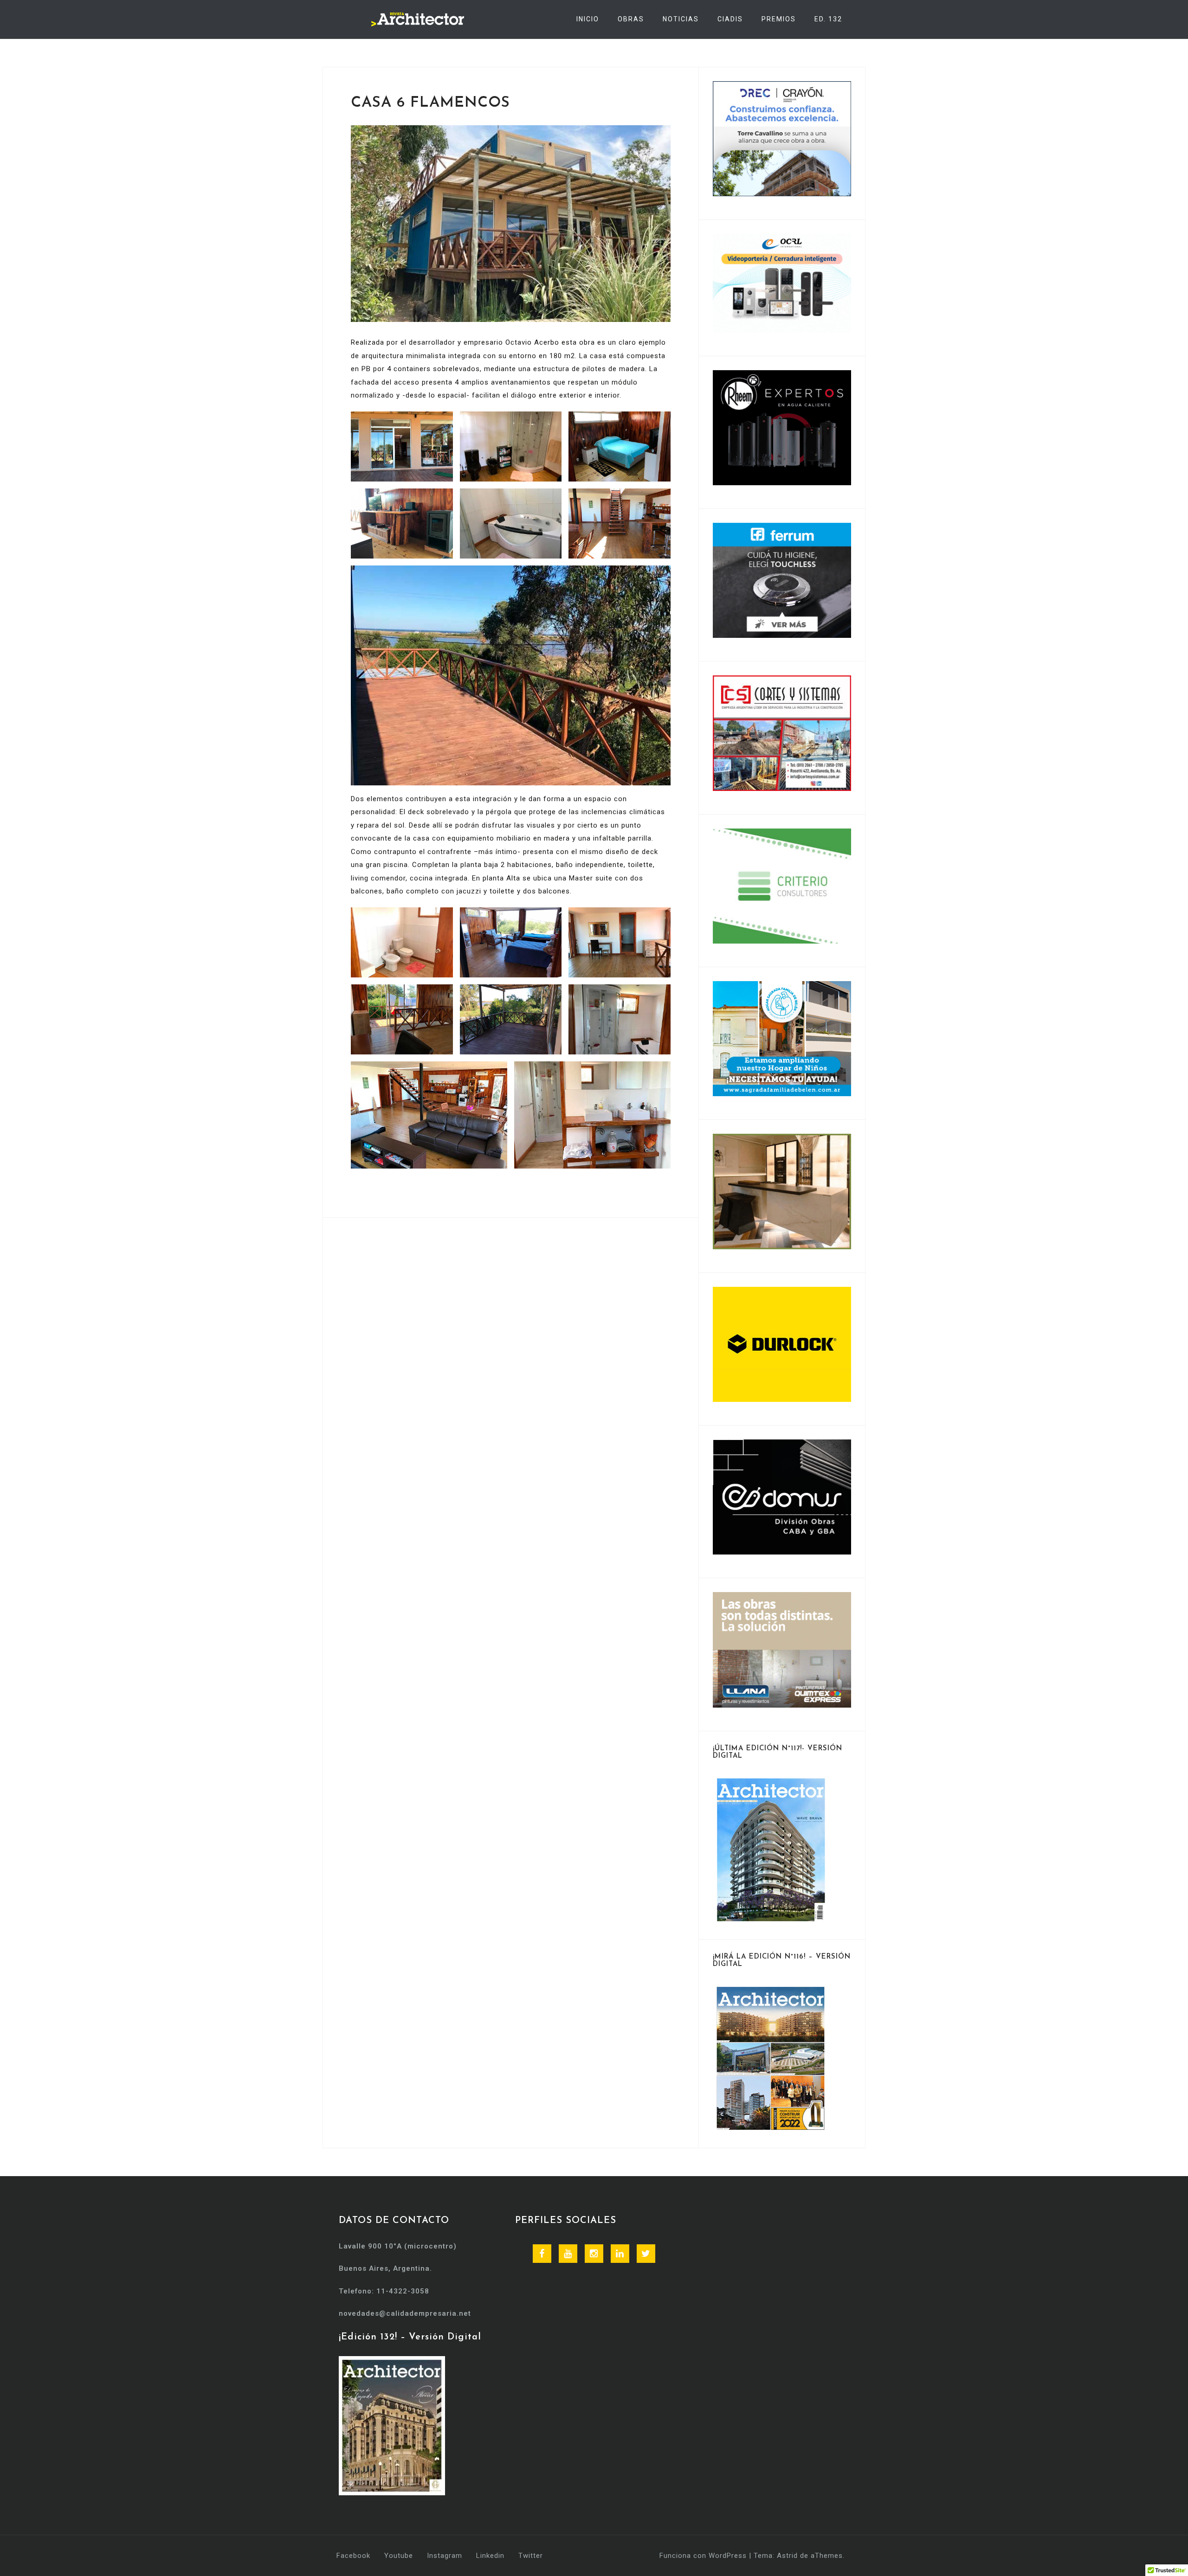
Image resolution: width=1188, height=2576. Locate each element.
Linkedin (490, 2556)
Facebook (353, 2556)
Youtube (399, 2556)
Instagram (445, 2556)
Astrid (787, 2556)
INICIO (588, 19)
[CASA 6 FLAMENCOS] (511, 223)
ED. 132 (828, 19)
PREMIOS (779, 19)
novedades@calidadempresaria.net (405, 2313)
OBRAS (631, 19)
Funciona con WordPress (703, 2556)
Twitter (531, 2556)
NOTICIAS (681, 19)
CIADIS (730, 19)
